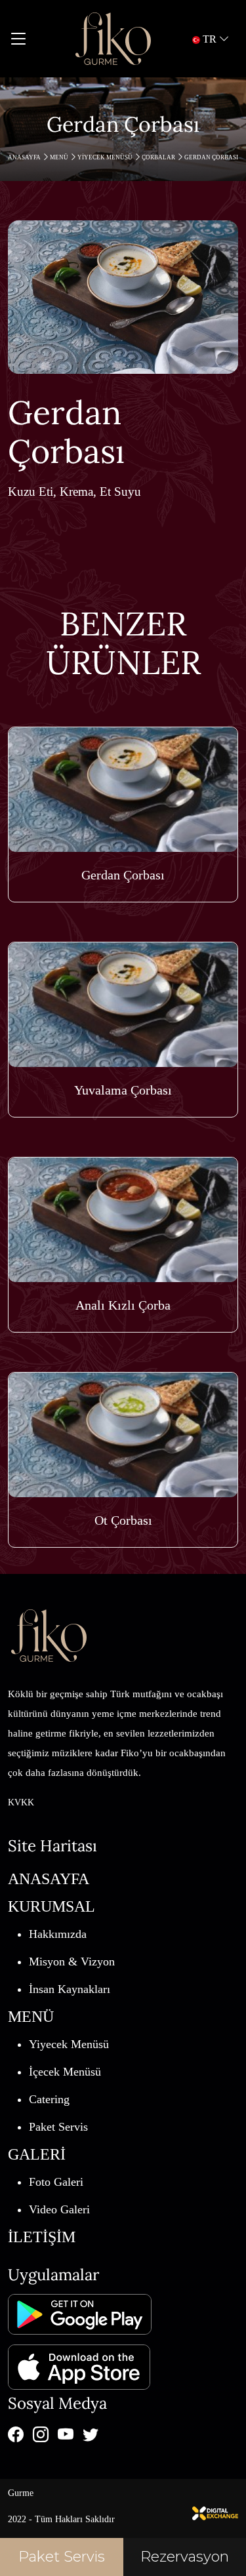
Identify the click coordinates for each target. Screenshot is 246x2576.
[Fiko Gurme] (113, 39)
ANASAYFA (25, 157)
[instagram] (41, 2434)
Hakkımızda (58, 1934)
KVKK (21, 1802)
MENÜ (60, 157)
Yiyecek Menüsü (106, 157)
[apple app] (79, 2362)
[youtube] (66, 2434)
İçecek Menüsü (65, 2072)
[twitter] (91, 2434)
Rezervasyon (185, 2557)
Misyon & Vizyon (72, 1962)
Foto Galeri (56, 2182)
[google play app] (80, 2314)
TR (210, 39)
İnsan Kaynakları (70, 1989)
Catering (49, 2099)
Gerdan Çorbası (211, 157)
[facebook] (16, 2434)
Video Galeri (59, 2209)
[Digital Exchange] (215, 2512)
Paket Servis (58, 2127)
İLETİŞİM (42, 2237)
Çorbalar (159, 157)
